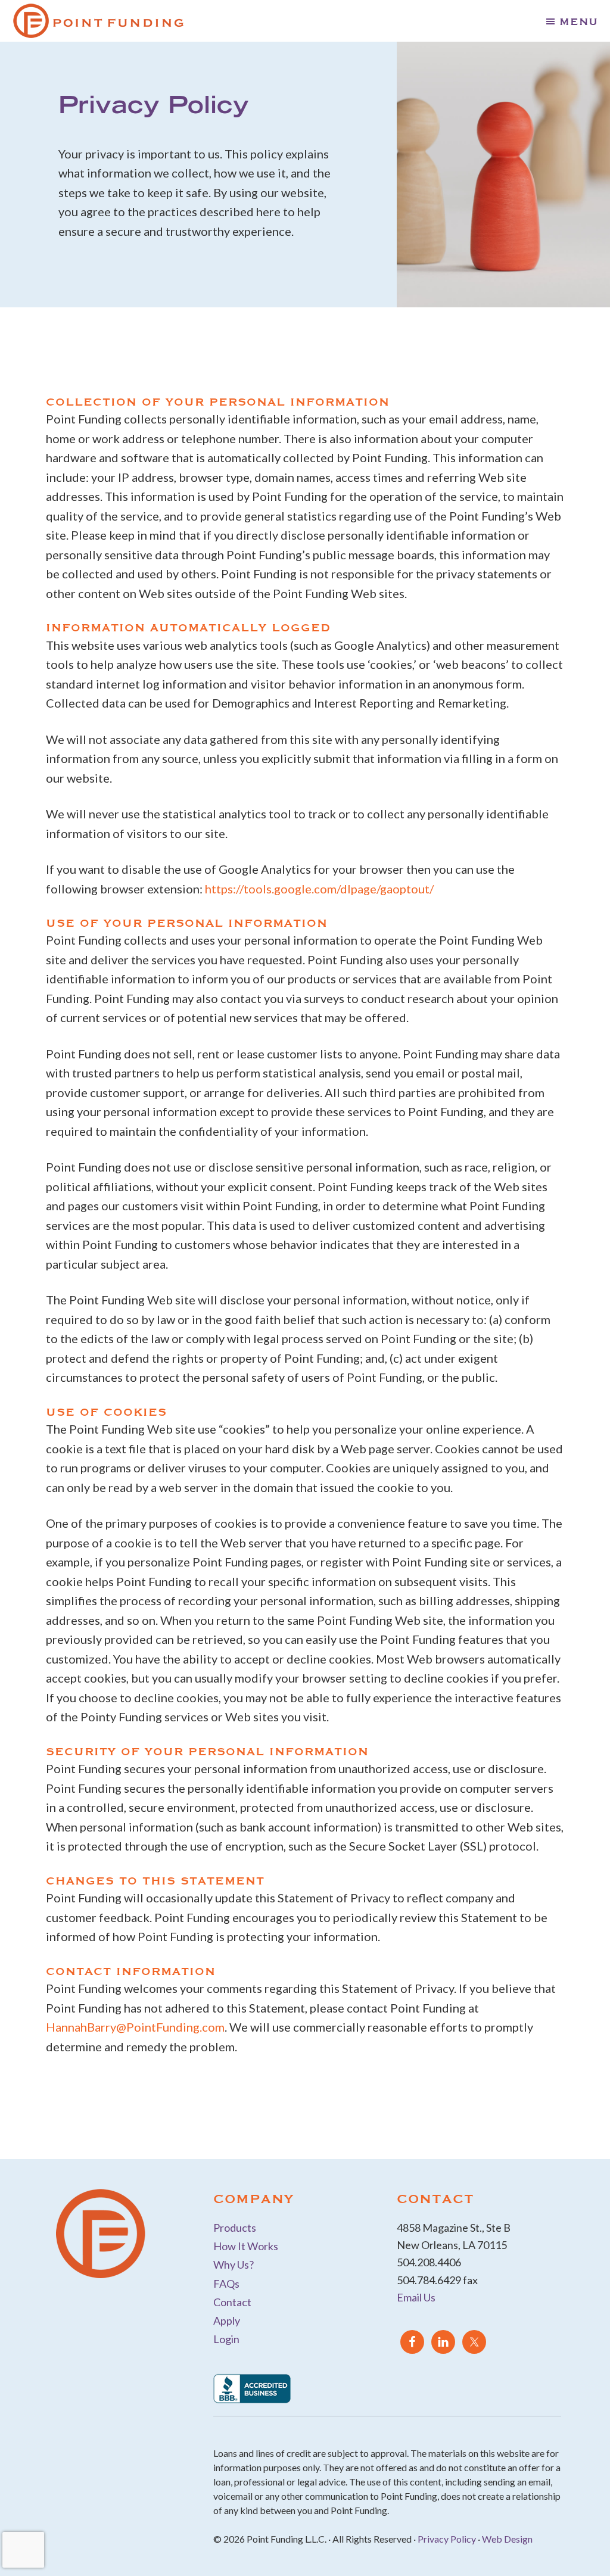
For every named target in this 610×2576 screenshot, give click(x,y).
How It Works (246, 2246)
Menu (579, 21)
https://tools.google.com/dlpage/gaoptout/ (319, 889)
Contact (232, 2302)
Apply (227, 2320)
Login (226, 2339)
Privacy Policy (447, 2539)
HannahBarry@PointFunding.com (135, 2027)
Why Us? (234, 2264)
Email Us (416, 2297)
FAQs (226, 2284)
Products (235, 2228)
